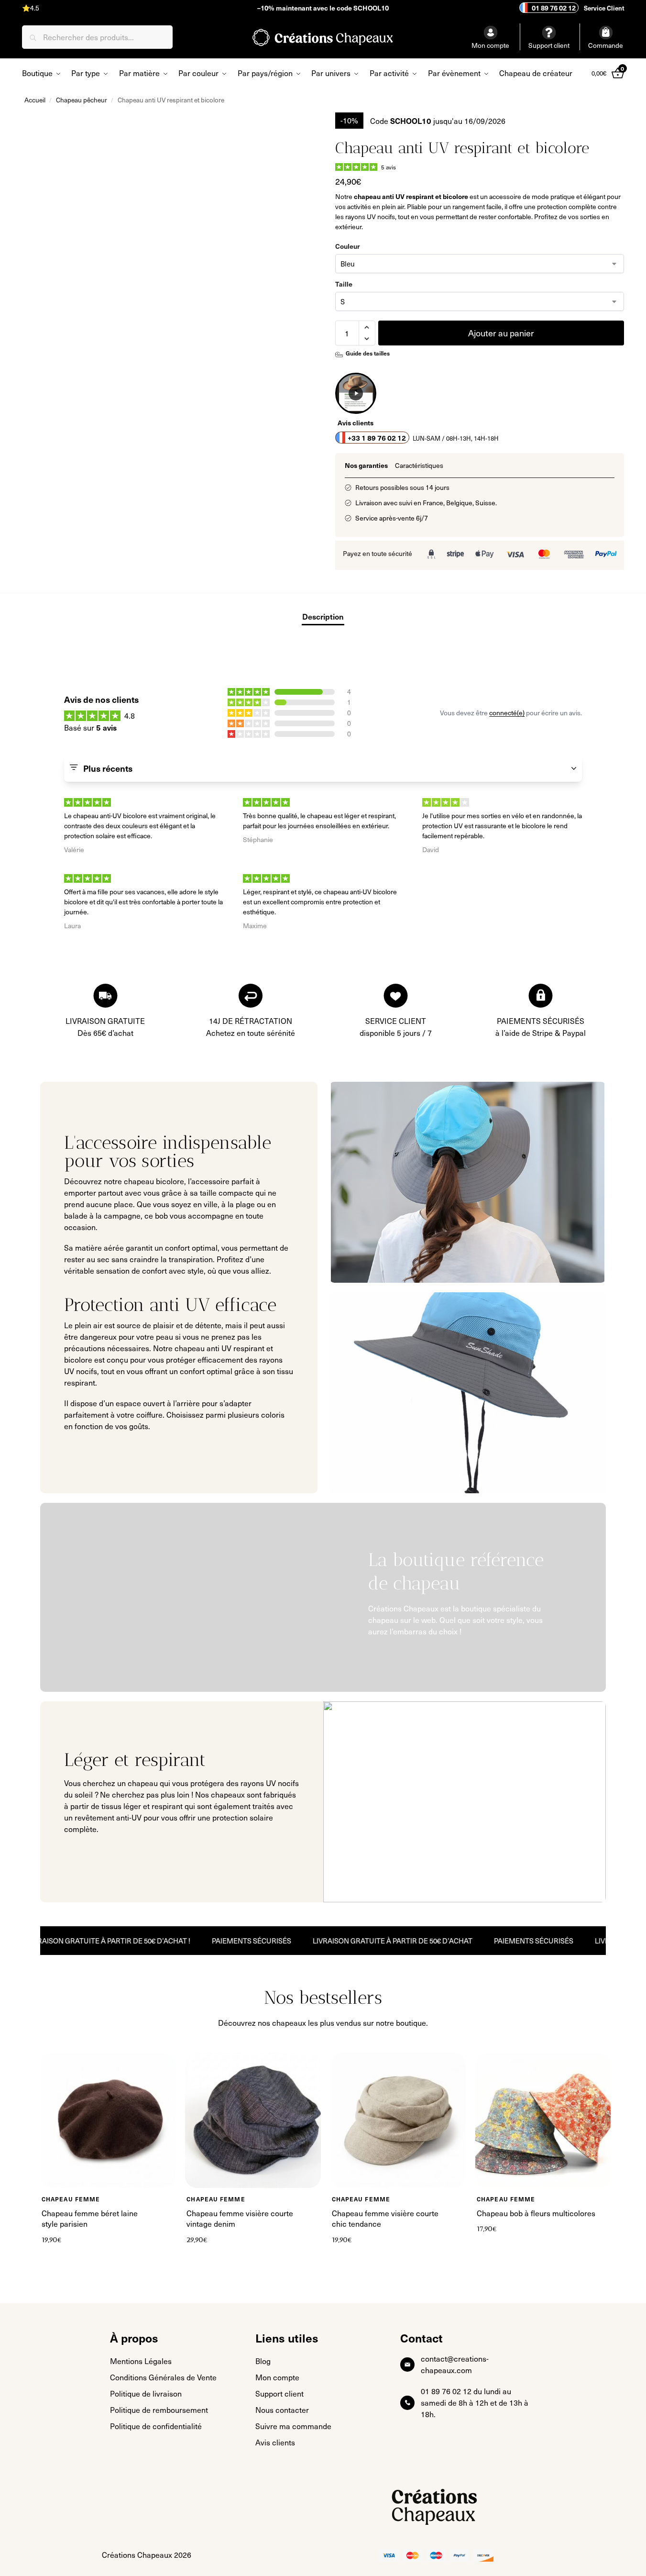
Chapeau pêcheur (82, 100)
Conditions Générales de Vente (163, 2377)
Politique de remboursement (159, 2410)
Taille (344, 284)
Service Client (603, 8)
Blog (263, 2361)
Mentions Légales (141, 2361)
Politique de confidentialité (156, 2426)
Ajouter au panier (501, 333)
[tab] (366, 465)
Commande (606, 45)
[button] (367, 327)
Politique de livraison (146, 2393)
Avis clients (275, 2442)
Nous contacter (282, 2410)
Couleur (347, 246)
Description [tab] (323, 616)
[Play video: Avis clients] (356, 393)
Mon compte (490, 45)
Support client (549, 45)
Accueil (35, 100)
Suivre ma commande (293, 2426)
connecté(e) (507, 713)
